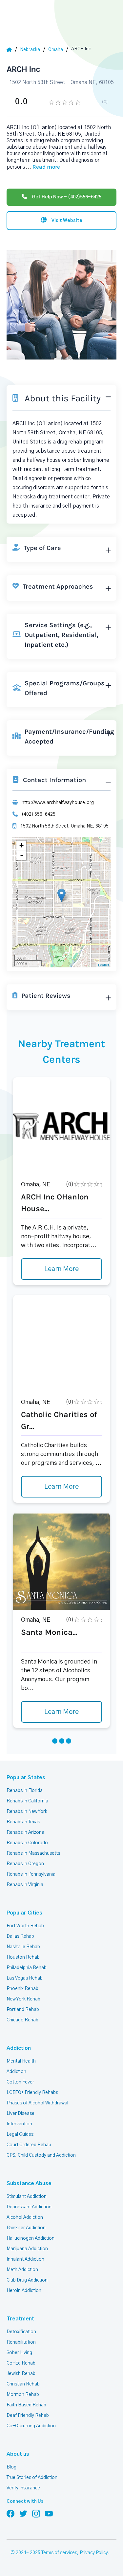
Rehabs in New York (27, 1812)
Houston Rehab (23, 1957)
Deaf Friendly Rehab (28, 2416)
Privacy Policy (94, 2553)
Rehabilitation (21, 2342)
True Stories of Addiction (32, 2478)
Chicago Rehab (22, 2020)
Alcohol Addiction (25, 2217)
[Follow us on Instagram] (36, 2513)
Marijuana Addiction (27, 2249)
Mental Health (21, 2061)
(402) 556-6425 (39, 814)
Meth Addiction (22, 2270)
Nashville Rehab (23, 1947)
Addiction (19, 2048)
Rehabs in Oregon (25, 1864)
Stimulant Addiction (27, 2197)
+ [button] (21, 845)
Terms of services (59, 2553)
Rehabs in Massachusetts (33, 1853)
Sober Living (19, 2353)
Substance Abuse (29, 2183)
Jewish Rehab (21, 2374)
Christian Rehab (23, 2384)
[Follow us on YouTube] (49, 2513)
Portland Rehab (23, 2010)
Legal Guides (20, 2134)
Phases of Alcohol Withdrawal (37, 2103)
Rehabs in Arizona (25, 1832)
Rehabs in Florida (25, 1791)
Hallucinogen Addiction (31, 2238)
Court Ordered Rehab (29, 2145)
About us (18, 2454)
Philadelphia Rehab (27, 1968)
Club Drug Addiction (27, 2280)
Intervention (19, 2124)
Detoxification (21, 2332)
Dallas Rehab (20, 1936)
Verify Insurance (23, 2488)
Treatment (20, 2319)
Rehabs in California (27, 1801)
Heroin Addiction (24, 2291)
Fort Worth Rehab (25, 1926)
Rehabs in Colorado (27, 1843)
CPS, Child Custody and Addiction (41, 2155)
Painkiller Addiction (26, 2228)
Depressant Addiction (29, 2207)
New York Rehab (23, 1999)
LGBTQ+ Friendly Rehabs (32, 2093)
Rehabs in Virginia (25, 1885)
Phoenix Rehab (22, 1989)
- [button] (22, 855)
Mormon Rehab (23, 2395)
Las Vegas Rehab (25, 1978)
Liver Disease (20, 2114)
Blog (11, 2467)
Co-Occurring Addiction (31, 2426)
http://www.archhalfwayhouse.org (58, 803)
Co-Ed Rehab (21, 2363)
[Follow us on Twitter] (23, 2513)
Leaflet (103, 965)
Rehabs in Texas (23, 1822)
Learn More (61, 1269)
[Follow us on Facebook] (10, 2513)
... (43, 167)
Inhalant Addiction (25, 2259)
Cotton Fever (20, 2082)
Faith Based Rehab (26, 2405)
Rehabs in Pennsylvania (31, 1874)
